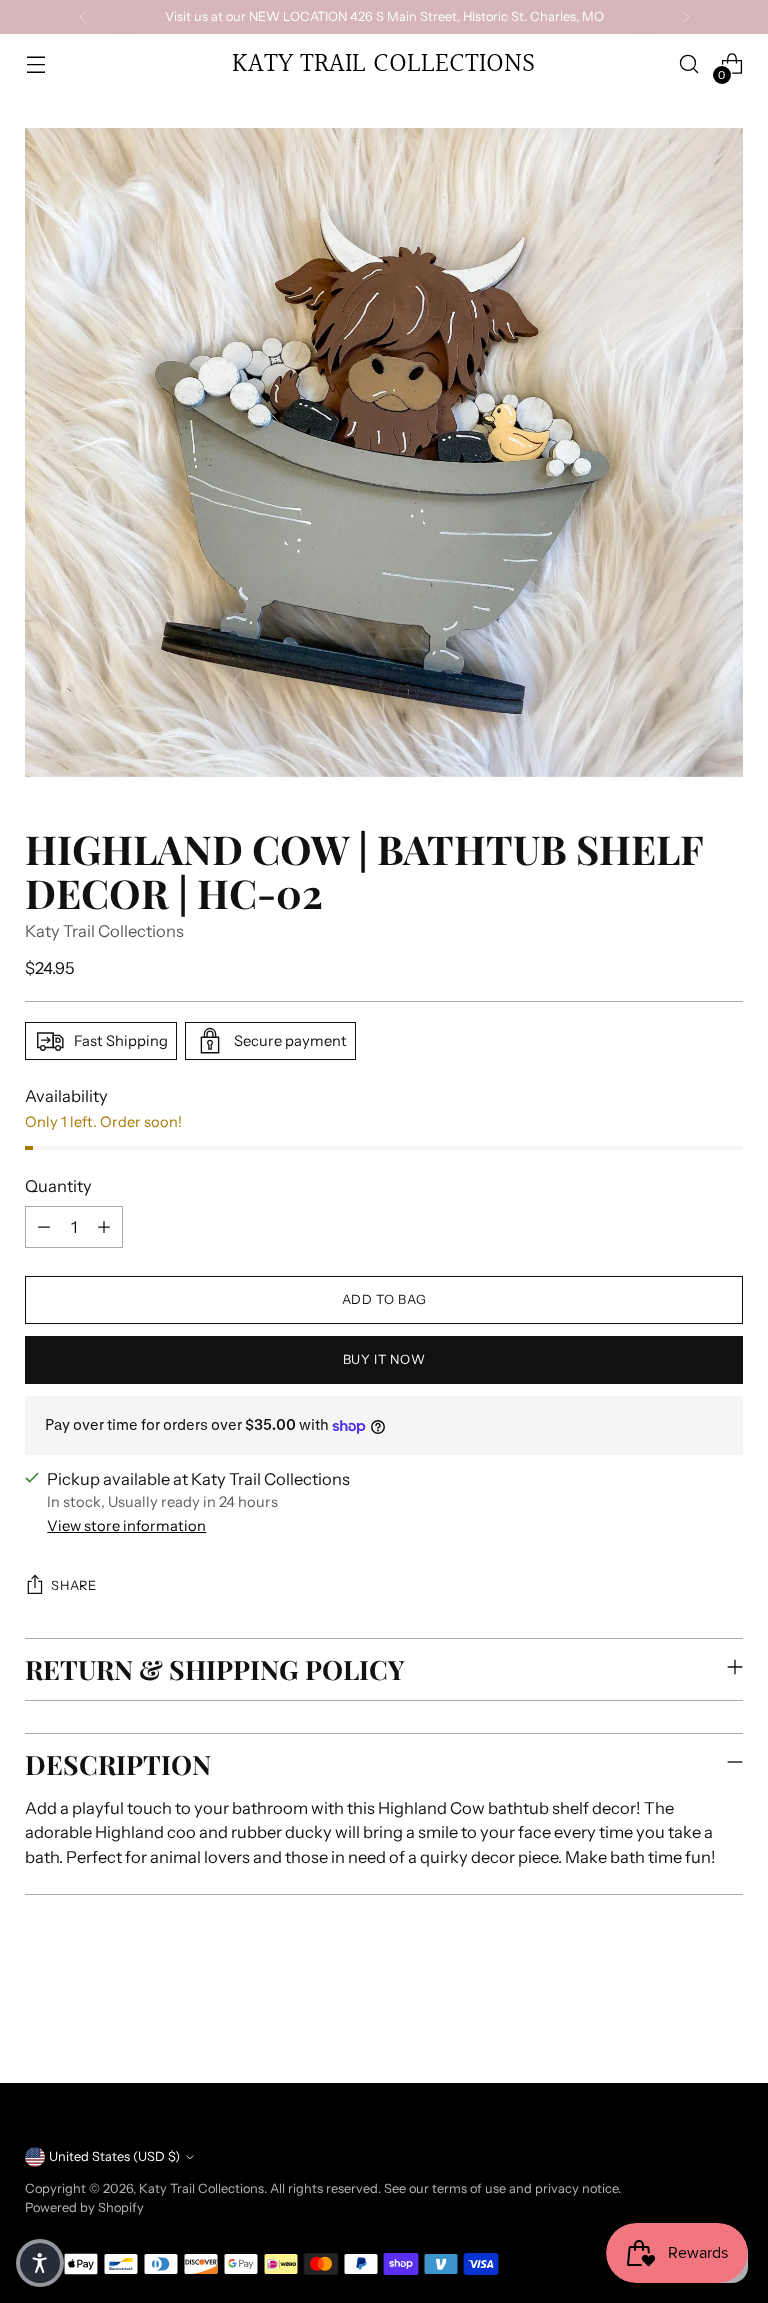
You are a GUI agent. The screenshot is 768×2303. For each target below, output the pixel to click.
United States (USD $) (114, 2156)
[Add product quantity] (104, 1227)
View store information (126, 1526)
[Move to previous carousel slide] (680, 2015)
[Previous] (83, 17)
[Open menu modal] (35, 64)
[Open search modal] (689, 64)
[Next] (686, 17)
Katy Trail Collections (104, 931)
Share (73, 1585)
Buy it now (384, 1359)
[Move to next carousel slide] (726, 2014)
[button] (40, 2263)
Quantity (58, 1186)
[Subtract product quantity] (44, 1227)
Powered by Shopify (84, 2207)
